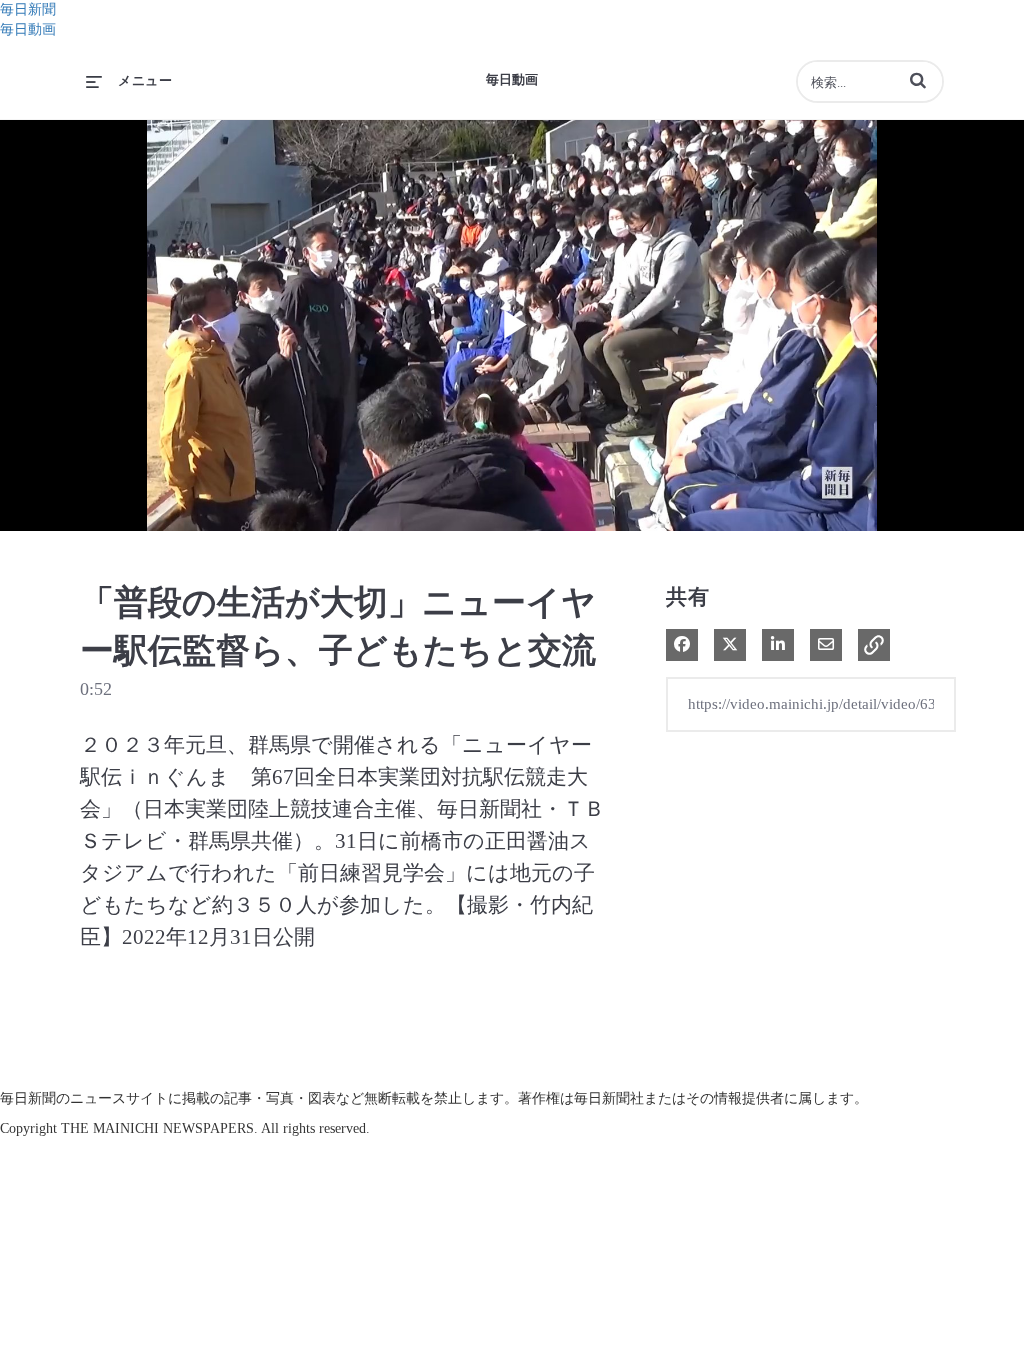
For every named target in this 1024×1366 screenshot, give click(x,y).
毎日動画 (28, 29)
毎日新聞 (28, 9)
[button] (918, 80)
